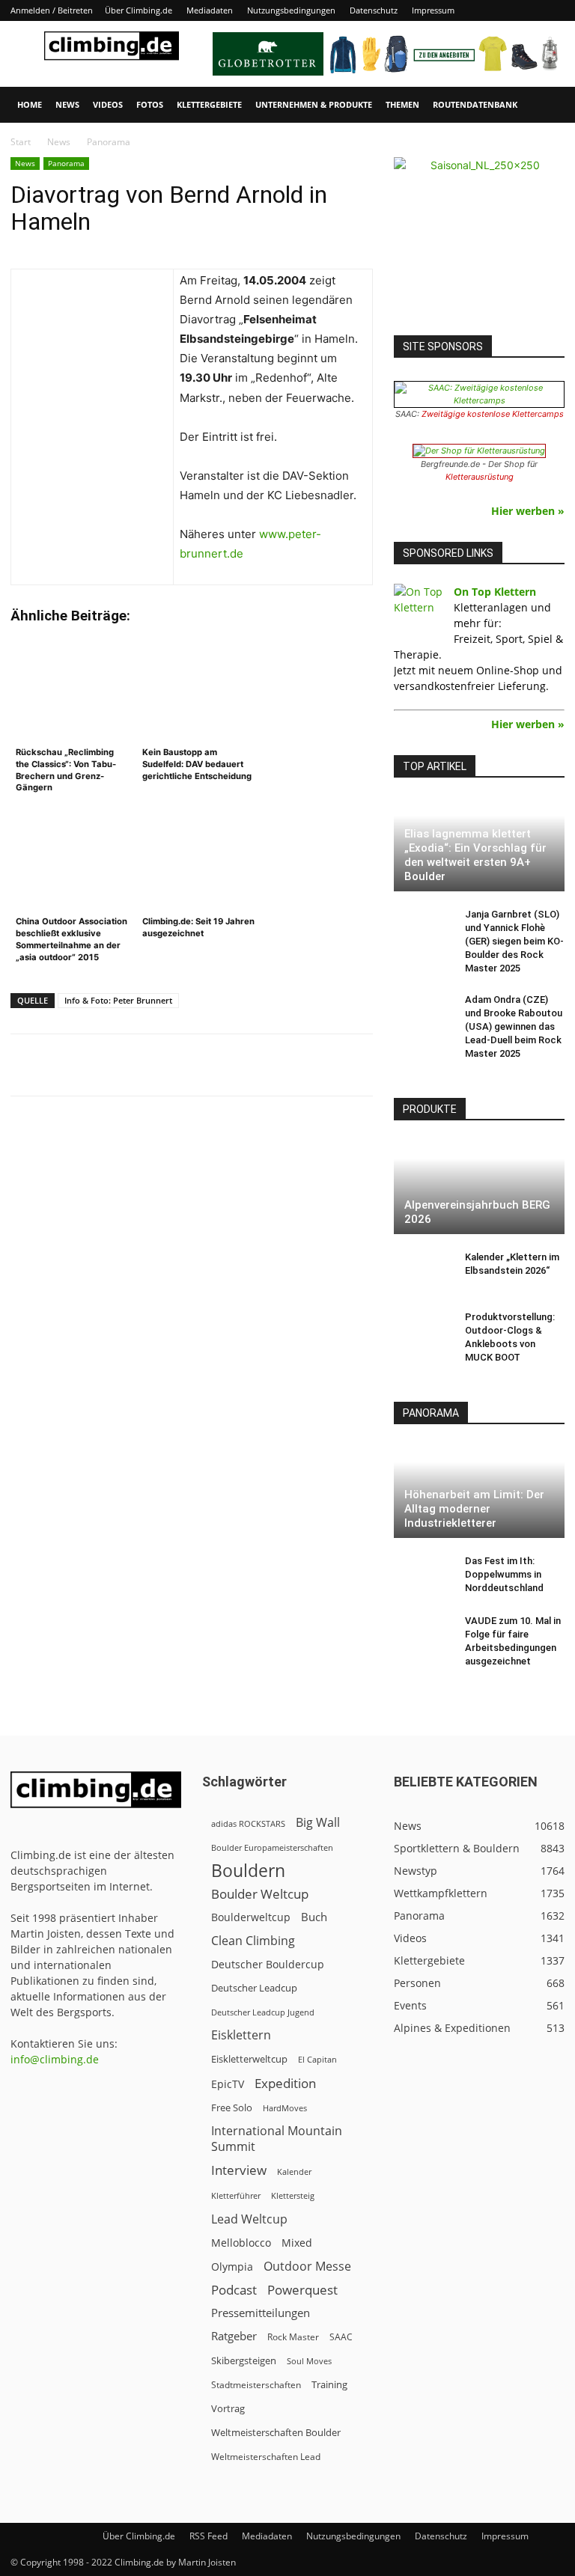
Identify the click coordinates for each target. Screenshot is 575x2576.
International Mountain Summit (277, 2139)
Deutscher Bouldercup (268, 1964)
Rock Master (293, 2337)
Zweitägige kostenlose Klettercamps (493, 414)
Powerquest (302, 2290)
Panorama (66, 163)
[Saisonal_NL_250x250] (479, 242)
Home (30, 104)
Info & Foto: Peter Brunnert (118, 1000)
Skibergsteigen (244, 2360)
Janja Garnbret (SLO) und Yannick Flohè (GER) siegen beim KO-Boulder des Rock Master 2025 (514, 941)
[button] (547, 105)
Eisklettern (241, 2035)
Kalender (294, 2171)
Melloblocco (241, 2243)
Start (21, 142)
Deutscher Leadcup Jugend (263, 2012)
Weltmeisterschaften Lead (266, 2456)
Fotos (150, 104)
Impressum (433, 10)
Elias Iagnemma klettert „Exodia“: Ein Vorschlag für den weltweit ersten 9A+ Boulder (475, 855)
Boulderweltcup (251, 1917)
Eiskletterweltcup (249, 2059)
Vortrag (228, 2408)
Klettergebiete (209, 104)
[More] (380, 1065)
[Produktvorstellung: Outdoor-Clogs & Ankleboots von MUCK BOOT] (424, 1331)
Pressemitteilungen (261, 2313)
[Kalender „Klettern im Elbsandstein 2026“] (424, 1272)
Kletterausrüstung (480, 477)
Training (329, 2384)
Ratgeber (234, 2336)
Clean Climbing (253, 1941)
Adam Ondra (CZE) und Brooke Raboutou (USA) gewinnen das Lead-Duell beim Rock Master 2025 (514, 1026)
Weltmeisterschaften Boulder (276, 2432)
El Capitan (317, 2060)
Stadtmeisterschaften (256, 2385)
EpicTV (228, 2084)
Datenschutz (374, 10)
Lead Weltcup (249, 2219)
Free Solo (232, 2108)
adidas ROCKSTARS (248, 1823)
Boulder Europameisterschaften (272, 1847)
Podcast (234, 2290)
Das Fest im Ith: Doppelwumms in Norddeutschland (504, 1574)
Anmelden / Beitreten (52, 10)
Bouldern (248, 1871)
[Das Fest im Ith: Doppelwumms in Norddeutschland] (424, 1575)
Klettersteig (293, 2195)
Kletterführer (236, 2196)
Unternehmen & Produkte (314, 104)
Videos (108, 104)
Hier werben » (528, 511)
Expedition (285, 2083)
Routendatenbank (475, 104)
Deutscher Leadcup (254, 1988)
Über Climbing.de (139, 10)
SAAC (341, 2337)
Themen (402, 104)
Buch (314, 1917)
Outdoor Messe (307, 2267)
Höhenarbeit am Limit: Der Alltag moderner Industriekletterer (474, 1509)
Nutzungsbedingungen (291, 10)
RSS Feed (209, 2536)
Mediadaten (210, 10)
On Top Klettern (495, 592)
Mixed (297, 2243)
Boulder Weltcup (260, 1894)
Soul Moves (309, 2361)
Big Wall (318, 1823)
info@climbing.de (55, 2059)
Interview (239, 2170)
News (67, 104)
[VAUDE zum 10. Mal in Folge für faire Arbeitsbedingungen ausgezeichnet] (424, 1635)
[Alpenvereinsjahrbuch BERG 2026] (479, 1187)
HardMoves (285, 2108)
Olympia (232, 2267)
